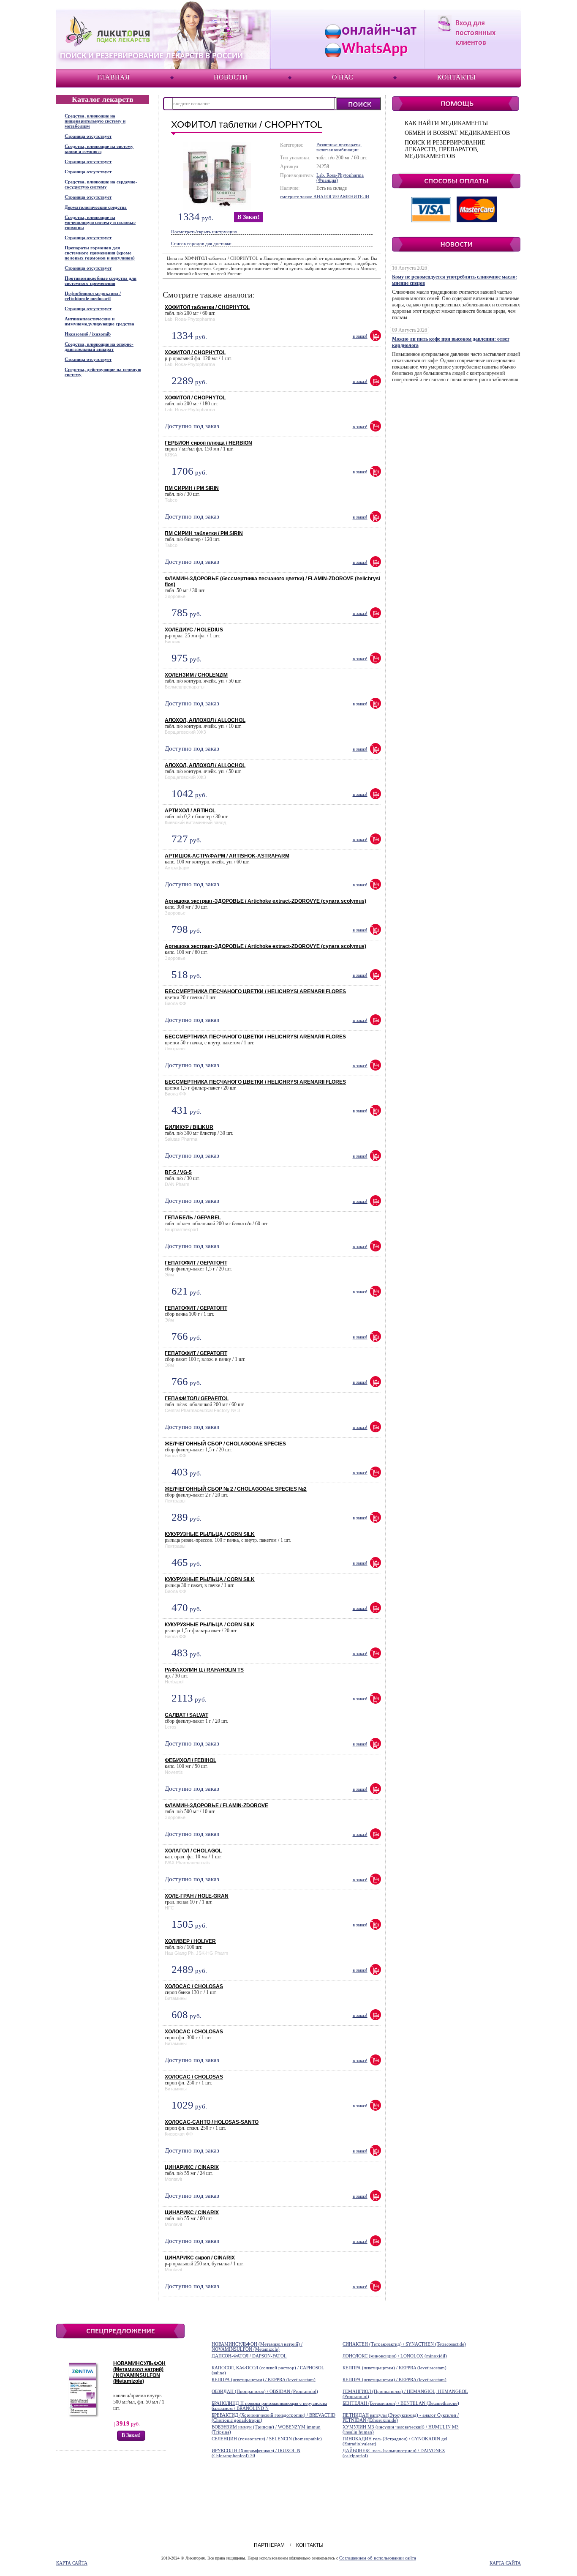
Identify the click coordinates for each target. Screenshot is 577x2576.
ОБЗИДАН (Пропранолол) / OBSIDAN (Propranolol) (265, 2391)
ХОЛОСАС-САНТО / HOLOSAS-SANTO (212, 2122)
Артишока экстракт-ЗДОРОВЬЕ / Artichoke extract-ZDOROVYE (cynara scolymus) (265, 901)
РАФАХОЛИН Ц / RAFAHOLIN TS (204, 1670)
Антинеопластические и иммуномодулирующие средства (99, 321)
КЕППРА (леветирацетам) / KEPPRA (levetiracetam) (395, 2368)
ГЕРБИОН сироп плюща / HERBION (208, 443)
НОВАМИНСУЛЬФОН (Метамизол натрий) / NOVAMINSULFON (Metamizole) (139, 2372)
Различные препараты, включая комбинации (339, 147)
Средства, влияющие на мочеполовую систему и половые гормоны (100, 222)
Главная (113, 77)
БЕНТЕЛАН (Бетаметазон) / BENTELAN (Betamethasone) (401, 2403)
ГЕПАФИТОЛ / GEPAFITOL (197, 1399)
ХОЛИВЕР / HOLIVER (190, 1941)
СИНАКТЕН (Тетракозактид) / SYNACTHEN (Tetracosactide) (404, 2344)
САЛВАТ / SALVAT (186, 1715)
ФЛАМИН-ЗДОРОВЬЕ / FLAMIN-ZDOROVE (216, 1806)
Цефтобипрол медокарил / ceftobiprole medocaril (93, 296)
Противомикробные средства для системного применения (101, 281)
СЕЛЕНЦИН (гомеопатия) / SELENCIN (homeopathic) (267, 2439)
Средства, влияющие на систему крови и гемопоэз (99, 149)
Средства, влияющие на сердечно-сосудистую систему (101, 184)
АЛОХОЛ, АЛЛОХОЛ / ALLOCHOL (205, 720)
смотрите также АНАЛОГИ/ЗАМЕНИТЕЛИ (325, 197)
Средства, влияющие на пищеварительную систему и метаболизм (95, 121)
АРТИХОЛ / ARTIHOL (190, 811)
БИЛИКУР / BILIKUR (189, 1127)
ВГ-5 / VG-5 (178, 1172)
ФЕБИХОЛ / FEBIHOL (191, 1760)
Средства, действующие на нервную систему (103, 372)
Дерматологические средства (96, 207)
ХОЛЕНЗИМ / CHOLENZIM (196, 675)
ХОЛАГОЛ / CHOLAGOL (193, 1851)
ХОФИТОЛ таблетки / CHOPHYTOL (207, 307)
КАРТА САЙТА (72, 2563)
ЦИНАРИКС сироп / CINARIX (200, 2258)
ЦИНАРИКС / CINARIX (192, 2167)
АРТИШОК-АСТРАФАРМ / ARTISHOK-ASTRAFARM (227, 856)
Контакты (456, 77)
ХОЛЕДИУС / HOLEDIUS (194, 630)
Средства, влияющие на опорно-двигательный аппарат (99, 347)
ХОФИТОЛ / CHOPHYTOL (195, 352)
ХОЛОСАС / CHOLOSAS (194, 1986)
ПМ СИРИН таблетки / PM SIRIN (204, 533)
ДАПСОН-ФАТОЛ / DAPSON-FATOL (249, 2356)
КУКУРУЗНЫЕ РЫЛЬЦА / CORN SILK (210, 1534)
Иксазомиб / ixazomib (88, 334)
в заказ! (249, 217)
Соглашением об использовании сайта (378, 2558)
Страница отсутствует (88, 136)
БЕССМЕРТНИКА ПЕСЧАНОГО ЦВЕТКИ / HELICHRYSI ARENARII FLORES (255, 992)
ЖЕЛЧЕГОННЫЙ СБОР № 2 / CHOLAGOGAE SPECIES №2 (236, 1489)
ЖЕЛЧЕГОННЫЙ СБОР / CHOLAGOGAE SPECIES (225, 1444)
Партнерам (269, 2545)
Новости (231, 77)
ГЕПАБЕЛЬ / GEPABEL (193, 1218)
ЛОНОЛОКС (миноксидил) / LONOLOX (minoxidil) (395, 2356)
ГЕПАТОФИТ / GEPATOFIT (196, 1263)
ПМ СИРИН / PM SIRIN (192, 488)
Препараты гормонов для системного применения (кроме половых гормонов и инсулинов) (100, 253)
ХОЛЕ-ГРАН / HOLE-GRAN (197, 1896)
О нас (343, 77)
